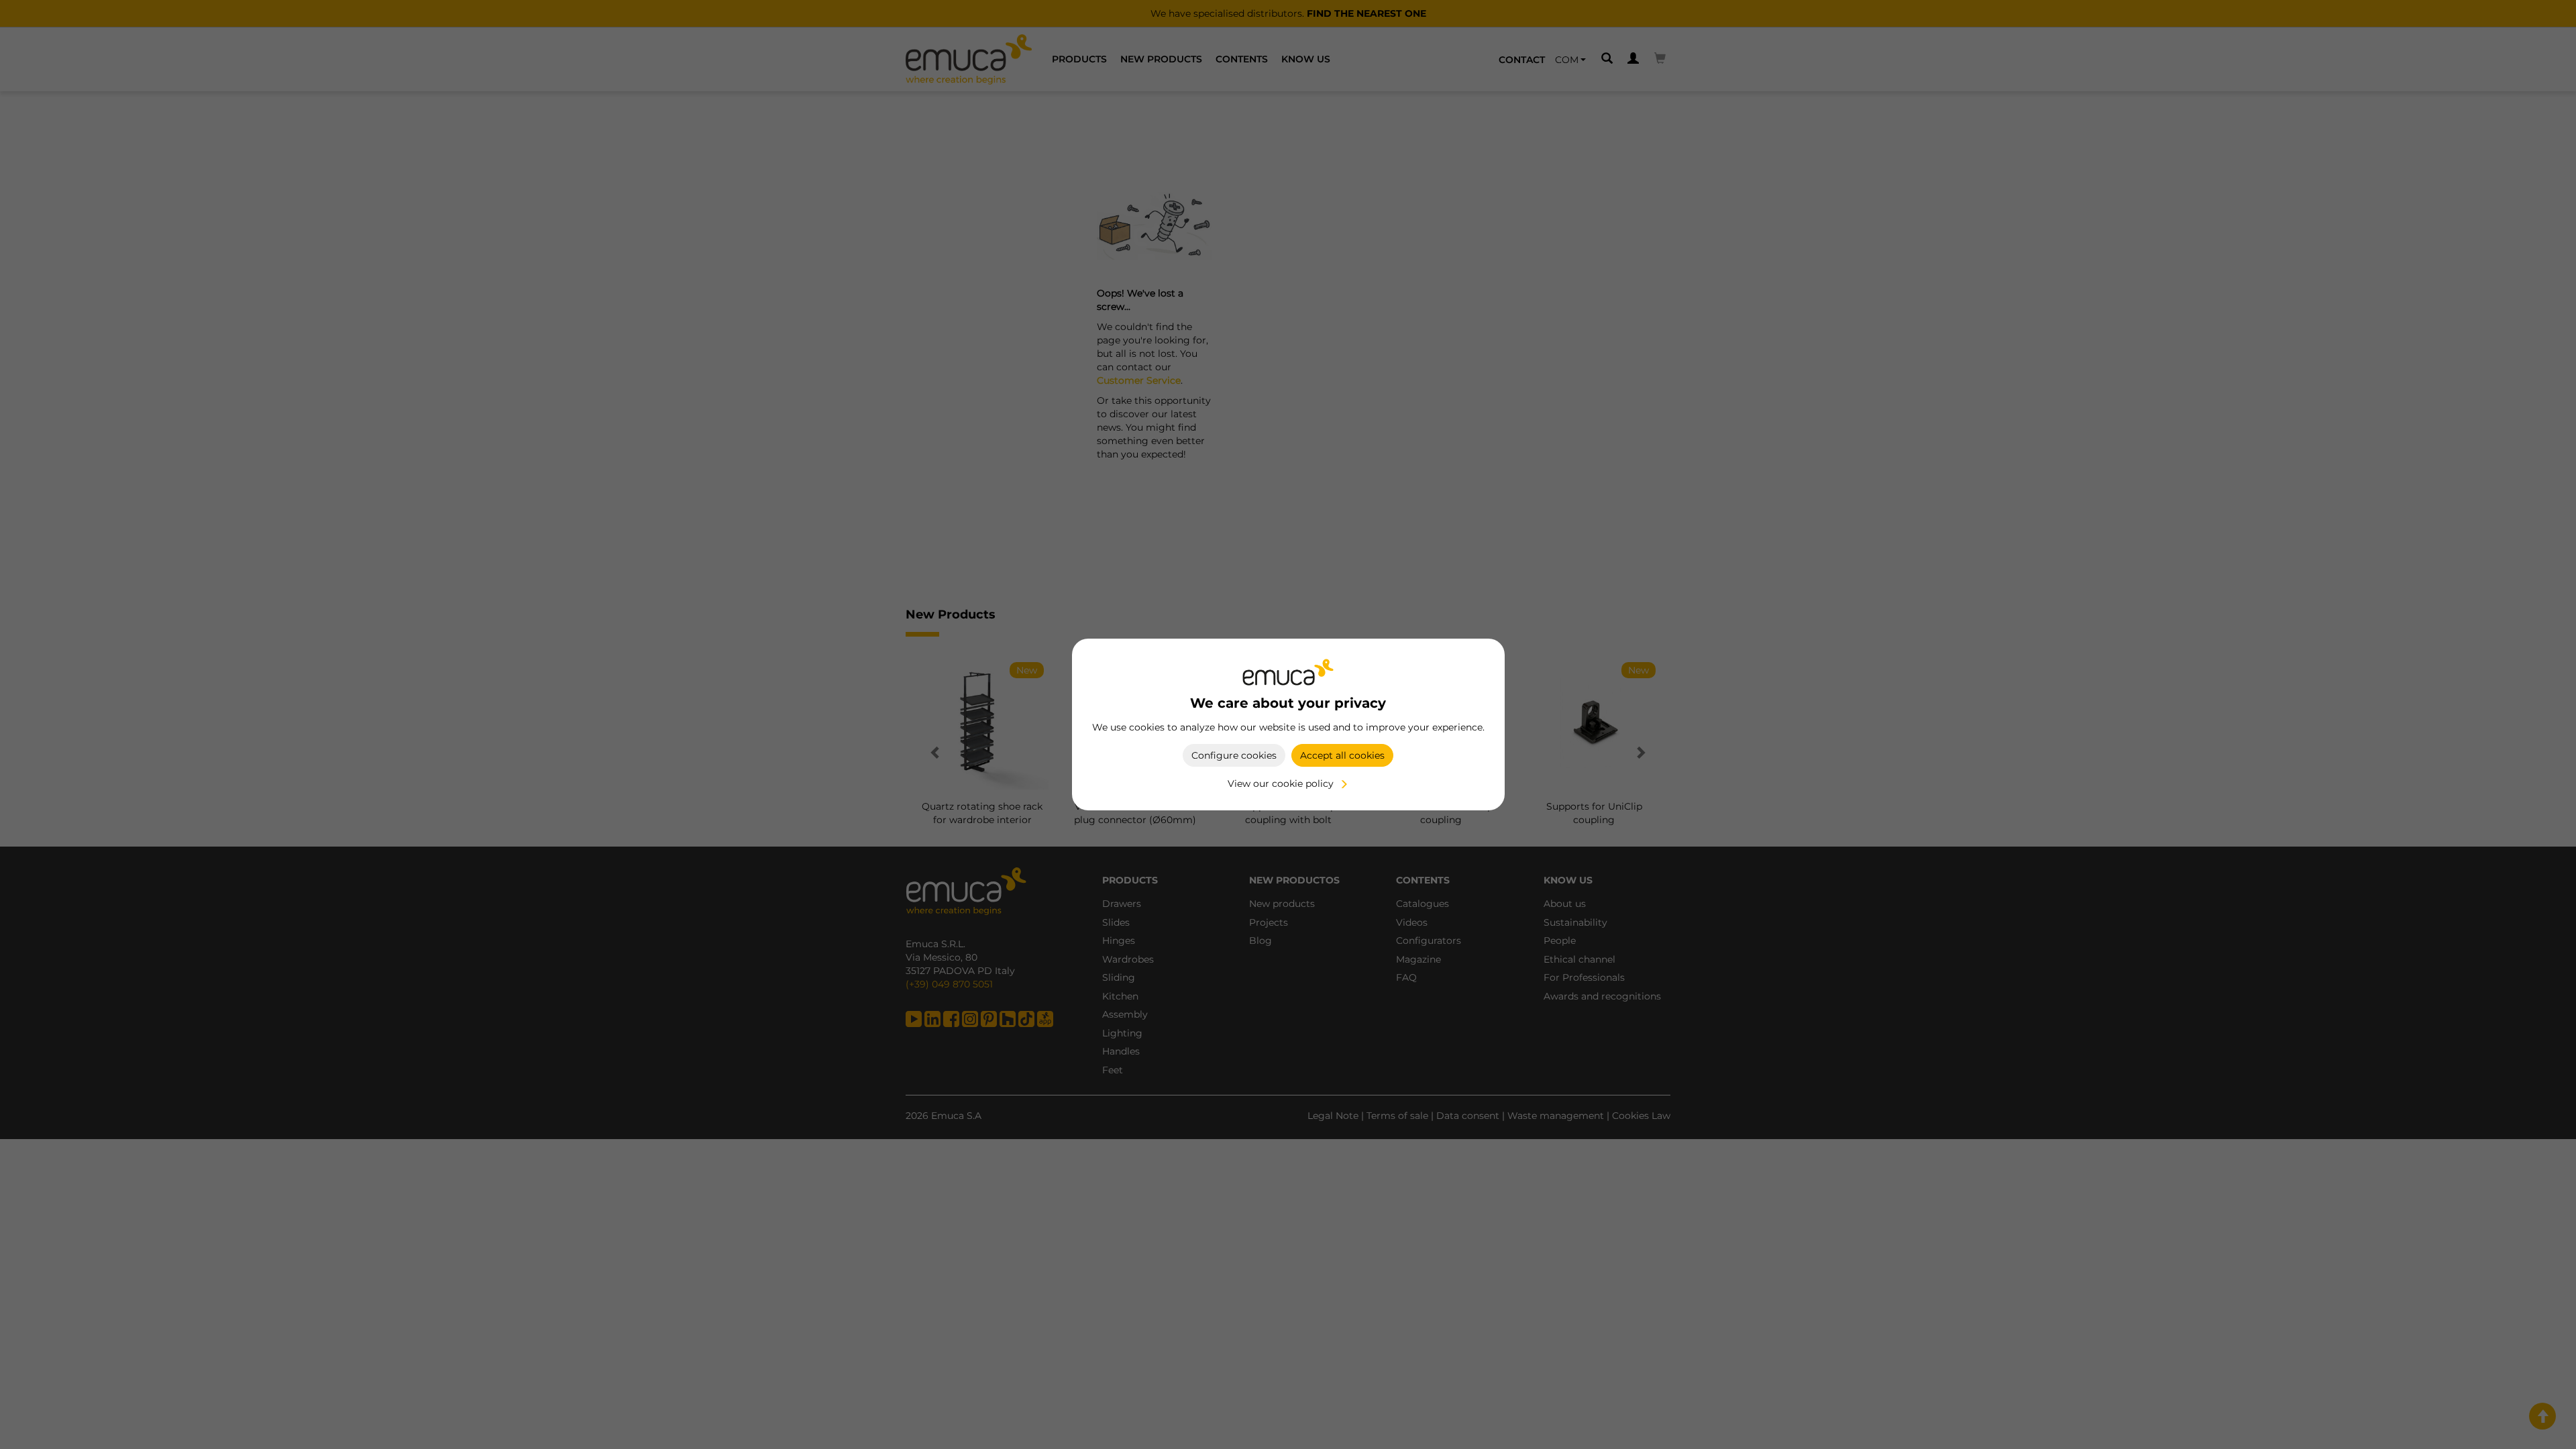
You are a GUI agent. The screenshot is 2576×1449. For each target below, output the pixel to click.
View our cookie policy (1281, 784)
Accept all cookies (1342, 755)
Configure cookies (1234, 755)
